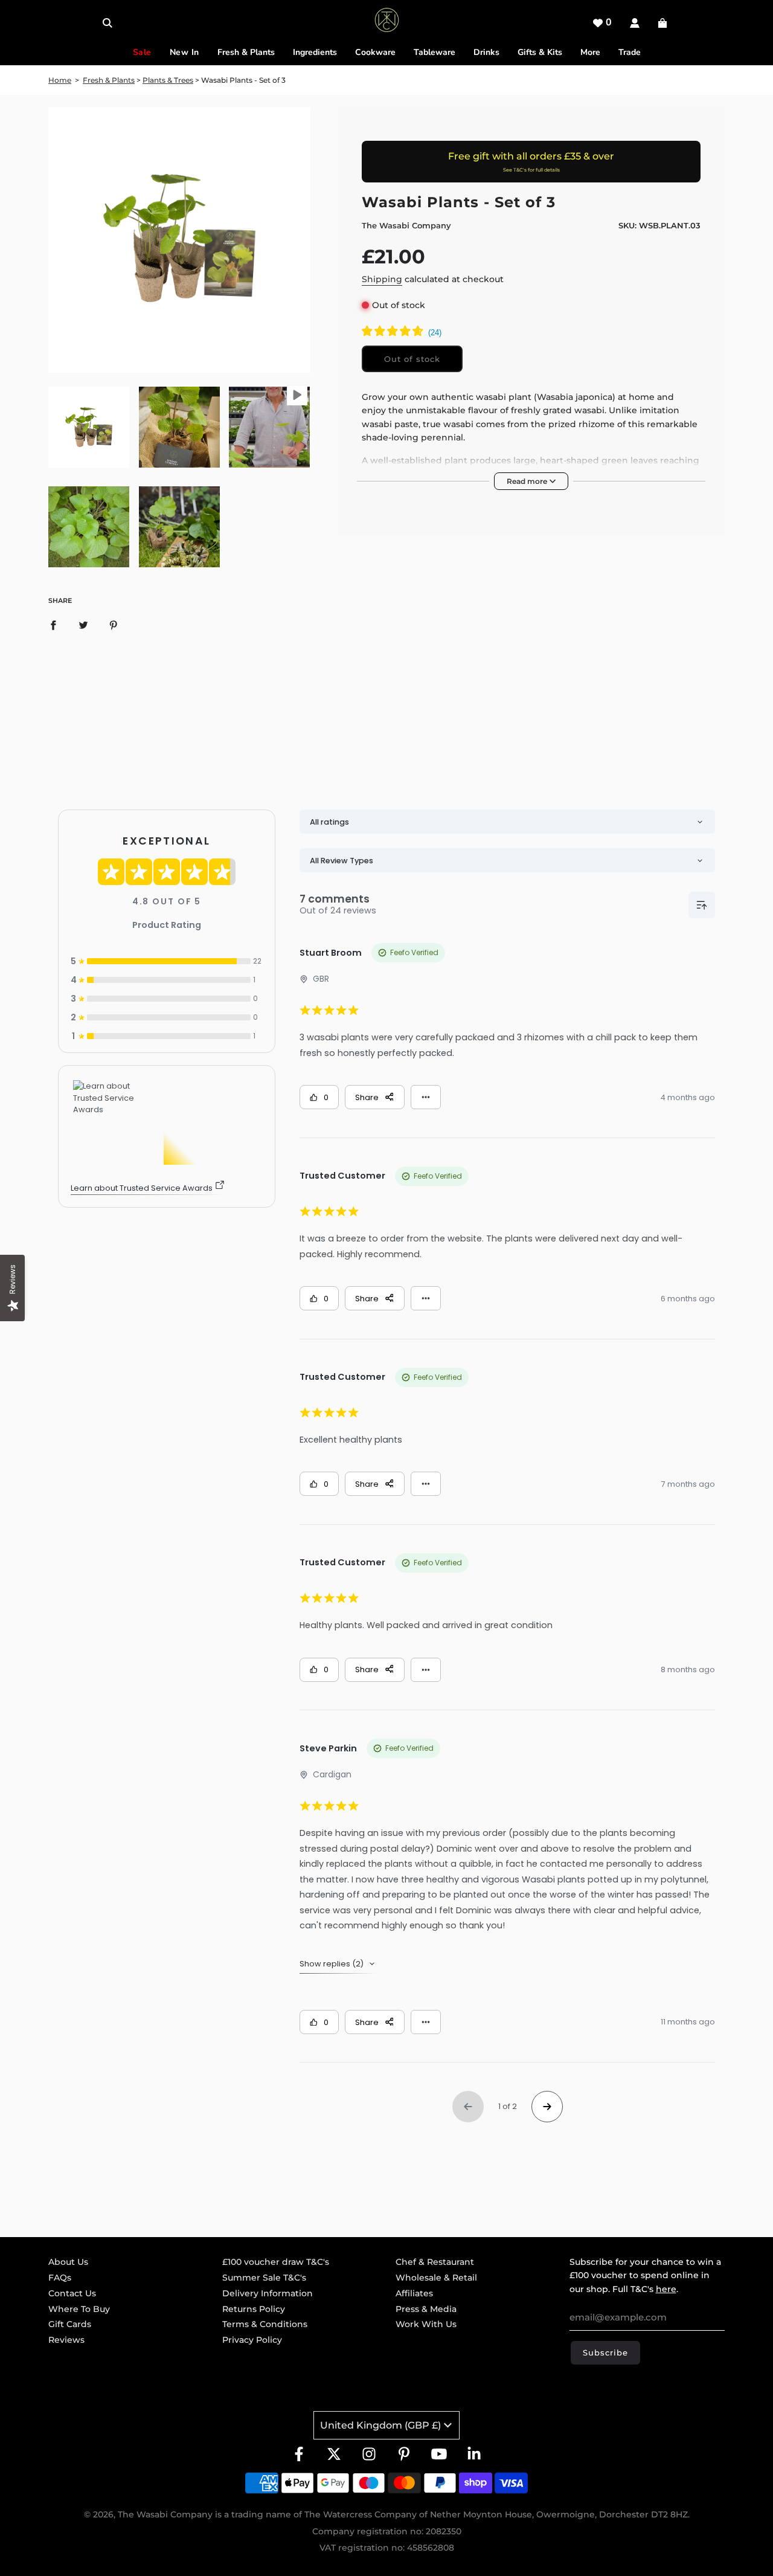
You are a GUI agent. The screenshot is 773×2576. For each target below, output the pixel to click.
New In (184, 52)
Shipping (382, 279)
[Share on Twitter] (83, 625)
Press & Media (426, 2309)
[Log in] (635, 23)
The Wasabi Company (406, 225)
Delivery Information (268, 2293)
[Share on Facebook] (53, 625)
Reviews (66, 2340)
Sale (142, 52)
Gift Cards (70, 2324)
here (666, 2289)
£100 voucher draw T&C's (276, 2262)
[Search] (107, 23)
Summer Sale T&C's (264, 2278)
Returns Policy (254, 2309)
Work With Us (426, 2324)
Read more (528, 481)
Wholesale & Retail (436, 2278)
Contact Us (72, 2293)
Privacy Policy (252, 2340)
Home (60, 80)
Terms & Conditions (265, 2324)
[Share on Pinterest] (114, 625)
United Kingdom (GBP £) (380, 2425)
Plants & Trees (168, 80)
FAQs (60, 2278)
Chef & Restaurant (435, 2262)
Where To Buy (79, 2309)
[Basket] (664, 23)
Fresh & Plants (109, 80)
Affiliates (414, 2293)
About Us (68, 2262)
